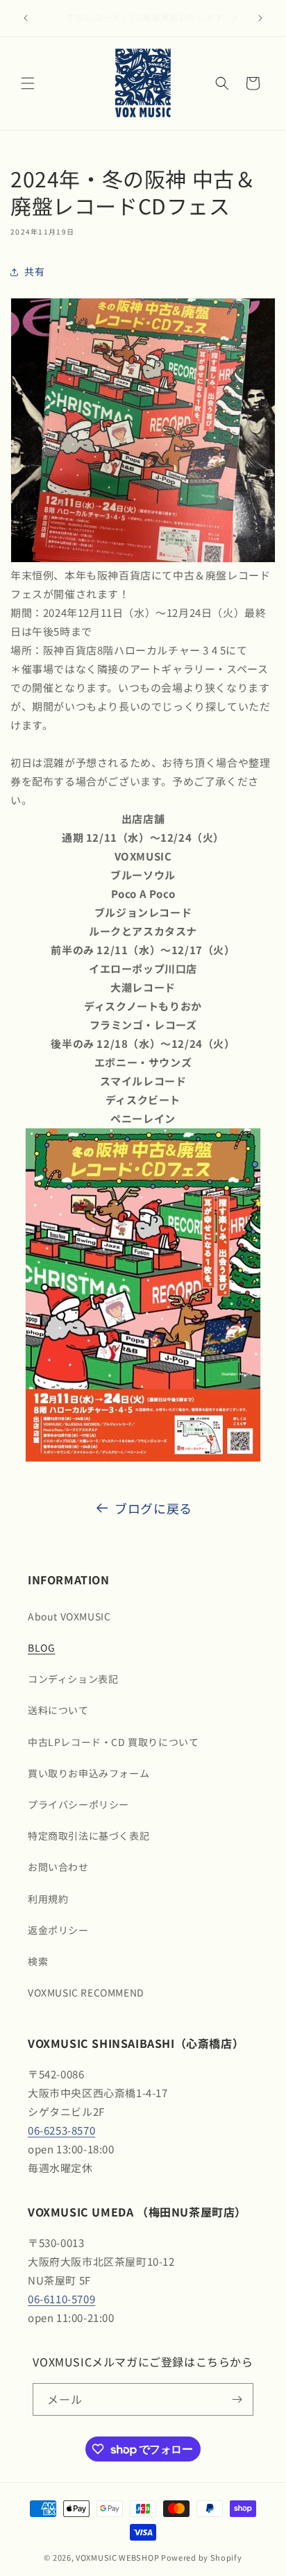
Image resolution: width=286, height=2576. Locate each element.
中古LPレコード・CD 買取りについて (113, 1742)
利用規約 (48, 1899)
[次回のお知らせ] (260, 18)
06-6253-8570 (61, 2130)
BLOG (41, 1647)
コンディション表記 (73, 1679)
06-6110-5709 (61, 2299)
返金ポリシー (58, 1930)
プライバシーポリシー (78, 1804)
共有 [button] (34, 271)
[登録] (237, 2399)
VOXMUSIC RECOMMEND (86, 1992)
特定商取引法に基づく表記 (89, 1836)
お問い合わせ (58, 1867)
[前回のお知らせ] (26, 18)
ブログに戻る (153, 1508)
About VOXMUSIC (69, 1616)
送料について (58, 1710)
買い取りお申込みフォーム (89, 1773)
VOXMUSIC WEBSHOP (117, 2557)
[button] (28, 83)
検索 (38, 1961)
